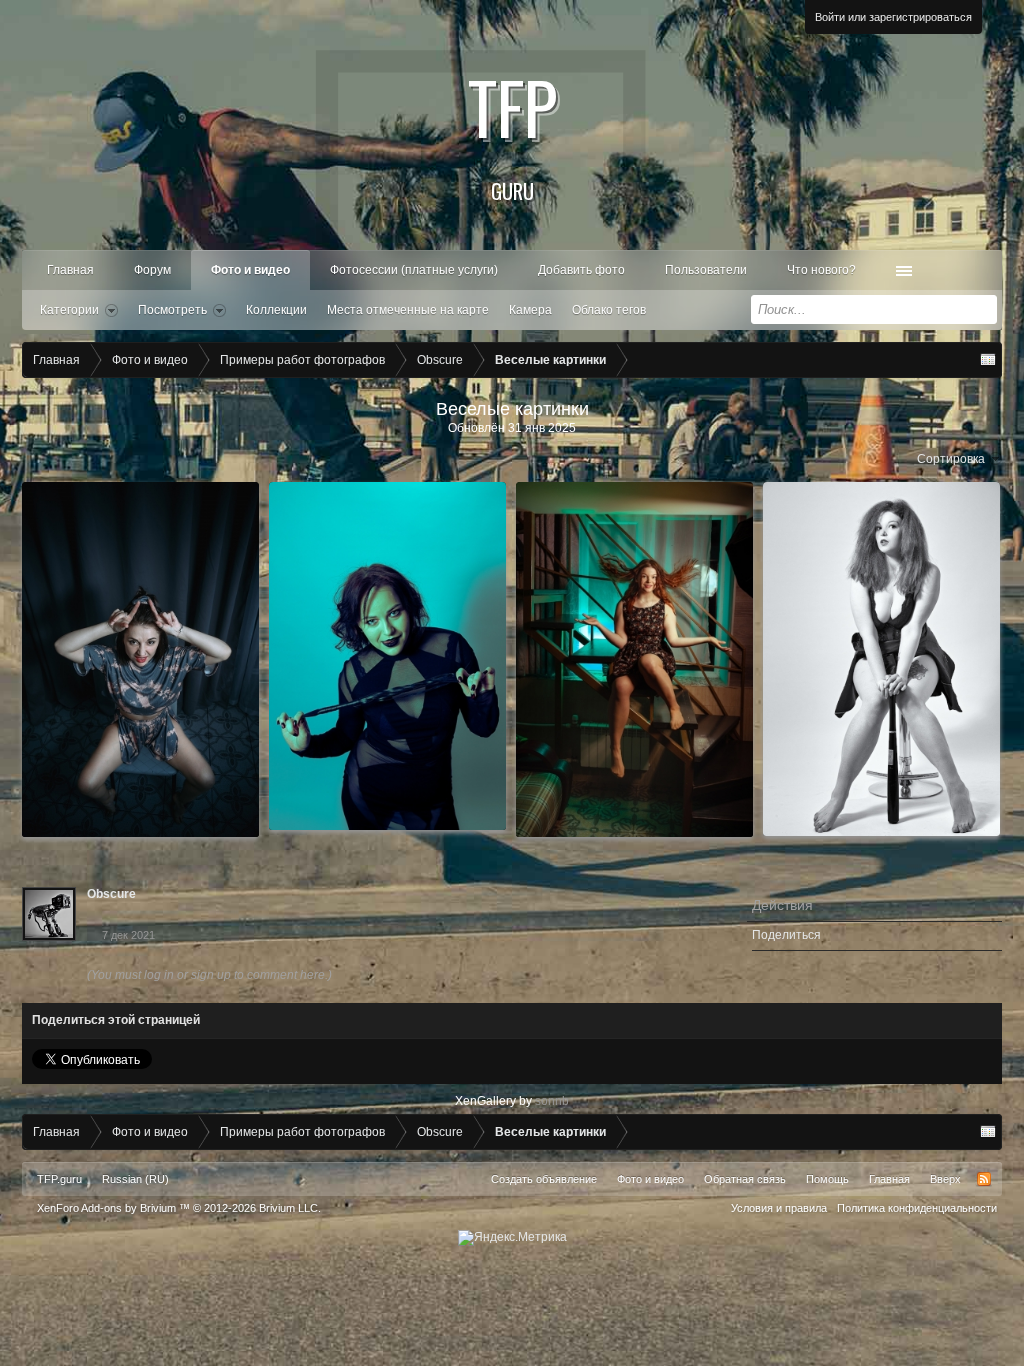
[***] (140, 659)
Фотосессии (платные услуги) (414, 270)
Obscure (111, 894)
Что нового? (821, 270)
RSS (984, 1179)
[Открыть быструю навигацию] (988, 360)
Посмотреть (172, 310)
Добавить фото (581, 270)
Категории (69, 310)
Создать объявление (544, 1179)
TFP (512, 130)
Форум (152, 270)
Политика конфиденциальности (917, 1208)
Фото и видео (250, 270)
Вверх (945, 1179)
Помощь (827, 1179)
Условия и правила (779, 1208)
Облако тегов (609, 310)
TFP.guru (59, 1179)
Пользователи (706, 270)
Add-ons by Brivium (179, 1208)
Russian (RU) (135, 1179)
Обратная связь (745, 1179)
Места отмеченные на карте (408, 310)
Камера (530, 310)
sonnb (552, 1101)
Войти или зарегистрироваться (893, 17)
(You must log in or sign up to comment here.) (209, 975)
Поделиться (786, 935)
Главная (70, 270)
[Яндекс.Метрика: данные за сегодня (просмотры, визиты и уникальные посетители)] (512, 1238)
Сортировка (951, 459)
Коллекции (276, 310)
